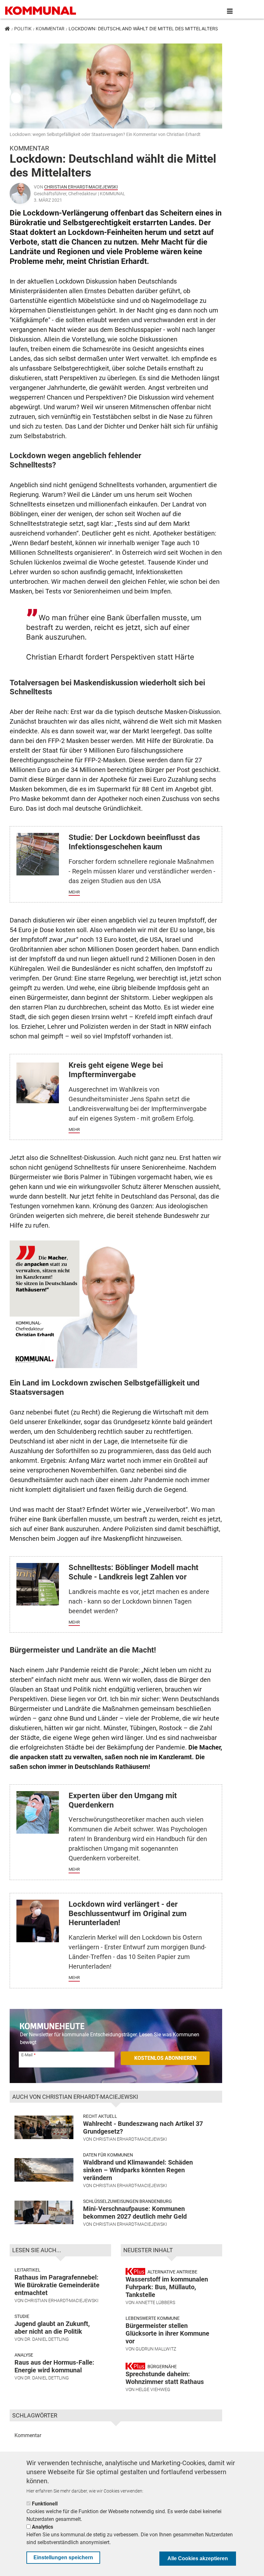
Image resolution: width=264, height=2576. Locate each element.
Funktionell (45, 2504)
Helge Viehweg (153, 2389)
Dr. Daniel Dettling (47, 2339)
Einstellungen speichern (63, 2557)
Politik (23, 29)
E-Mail (27, 2055)
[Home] (42, 11)
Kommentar (50, 29)
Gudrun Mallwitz (156, 2349)
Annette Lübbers (155, 2302)
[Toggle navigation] (230, 11)
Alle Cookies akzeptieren (198, 2558)
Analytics (42, 2527)
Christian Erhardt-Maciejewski (81, 187)
